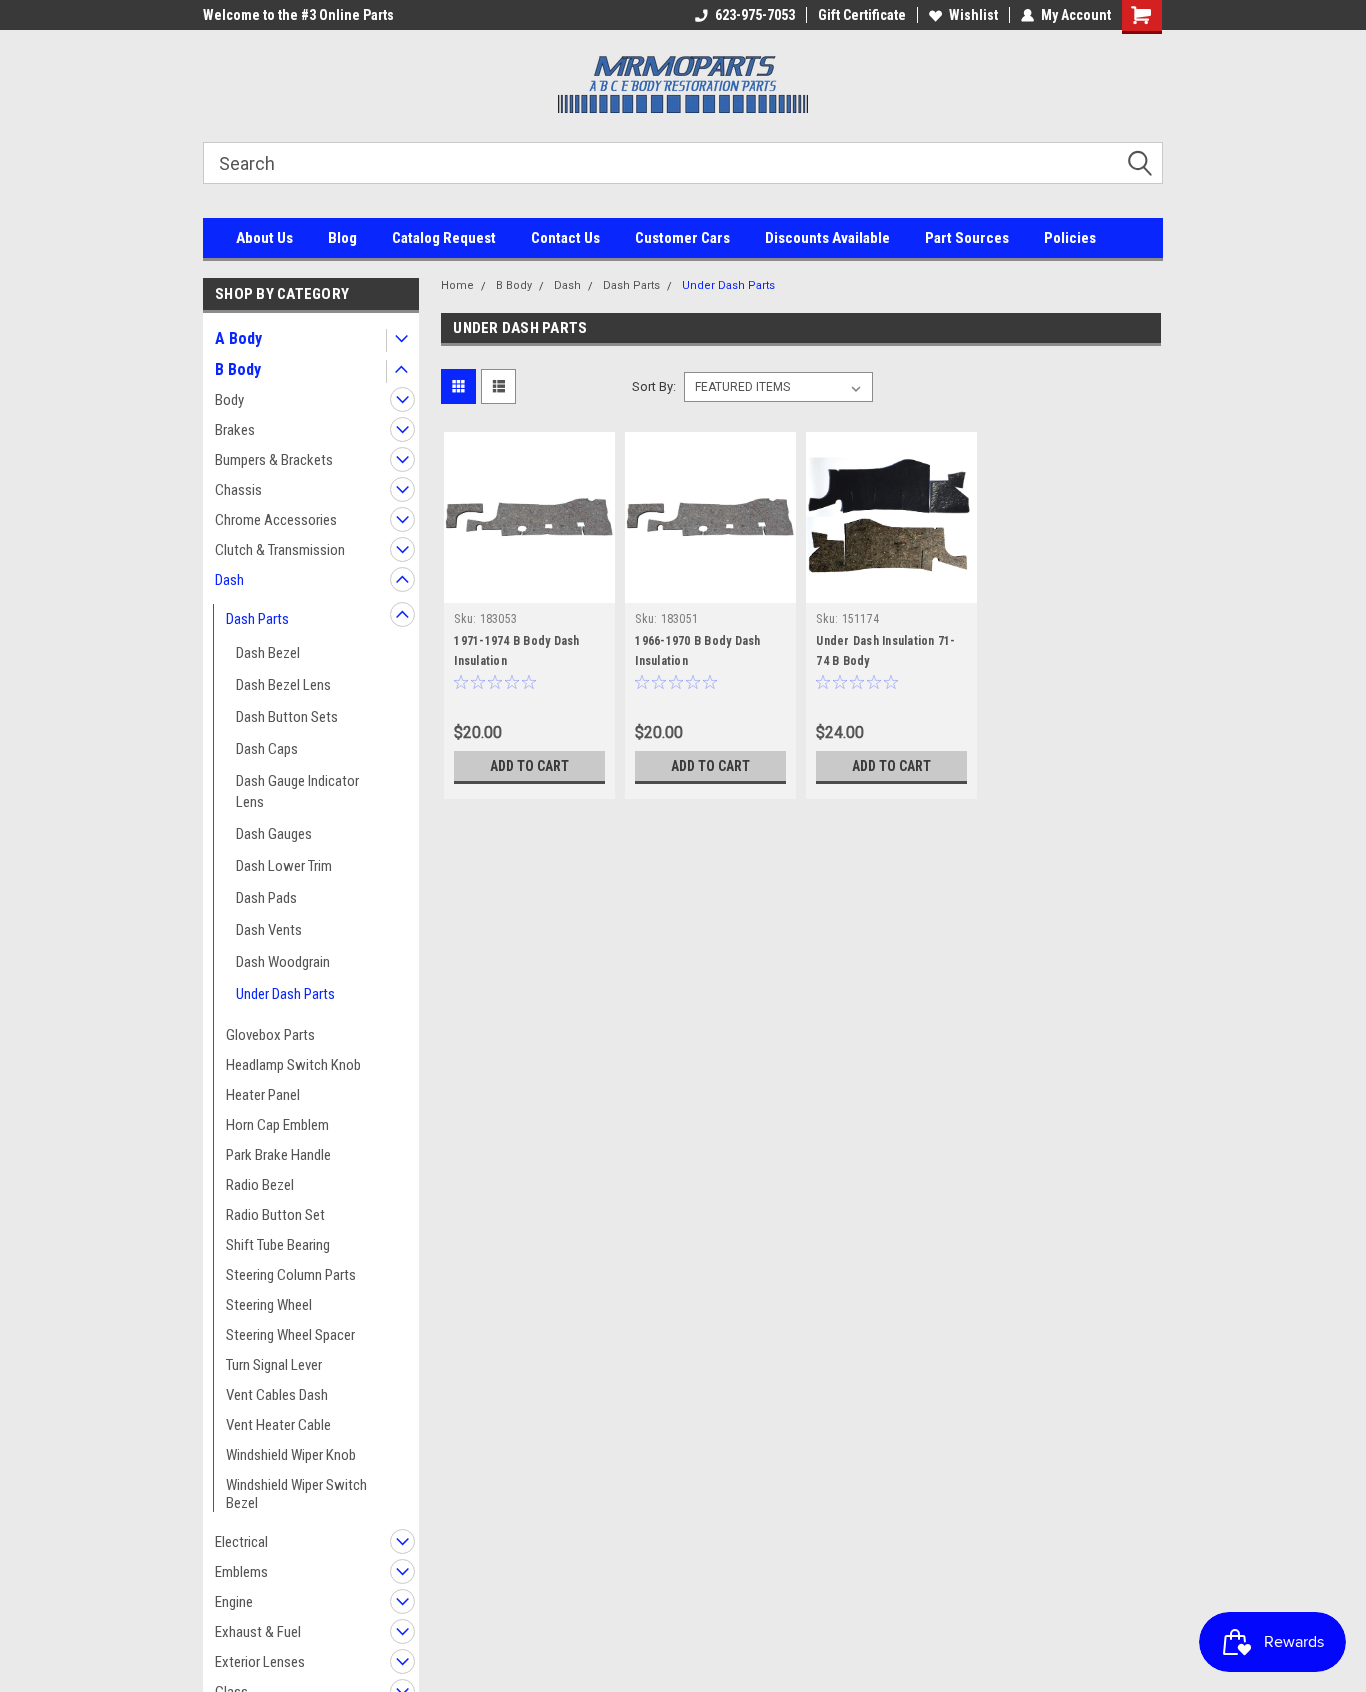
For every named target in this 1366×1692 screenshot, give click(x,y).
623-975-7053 (755, 15)
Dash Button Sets (287, 717)
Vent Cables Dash (277, 1395)
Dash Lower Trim (284, 866)
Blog (342, 238)
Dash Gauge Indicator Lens (297, 791)
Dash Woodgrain (283, 962)
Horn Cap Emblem (277, 1125)
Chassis (238, 490)
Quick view (530, 588)
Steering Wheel (269, 1305)
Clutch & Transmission (280, 550)
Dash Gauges (274, 834)
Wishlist (973, 15)
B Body (238, 369)
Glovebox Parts (270, 1035)
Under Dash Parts (285, 994)
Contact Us (565, 238)
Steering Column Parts (291, 1275)
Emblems (241, 1572)
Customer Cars (682, 238)
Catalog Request (444, 238)
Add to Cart (529, 766)
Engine (234, 1602)
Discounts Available (827, 238)
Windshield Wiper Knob (291, 1455)
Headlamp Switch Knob (293, 1065)
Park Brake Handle (278, 1155)
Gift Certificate (862, 15)
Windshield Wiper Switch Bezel (296, 1494)
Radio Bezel (260, 1185)
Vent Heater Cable (278, 1425)
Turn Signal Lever (274, 1365)
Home (457, 285)
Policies (1070, 238)
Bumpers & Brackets (274, 460)
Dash (229, 580)
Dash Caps (267, 749)
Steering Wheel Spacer (290, 1335)
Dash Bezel (268, 653)
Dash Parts (257, 619)
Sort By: (654, 386)
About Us (264, 238)
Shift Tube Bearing (278, 1245)
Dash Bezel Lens (283, 685)
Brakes (235, 430)
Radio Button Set (275, 1215)
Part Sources (967, 238)
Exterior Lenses (260, 1662)
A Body (238, 338)
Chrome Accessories (276, 520)
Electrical (241, 1542)
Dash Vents (269, 930)
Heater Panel (263, 1095)
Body (229, 400)
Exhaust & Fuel (258, 1632)
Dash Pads (266, 898)
